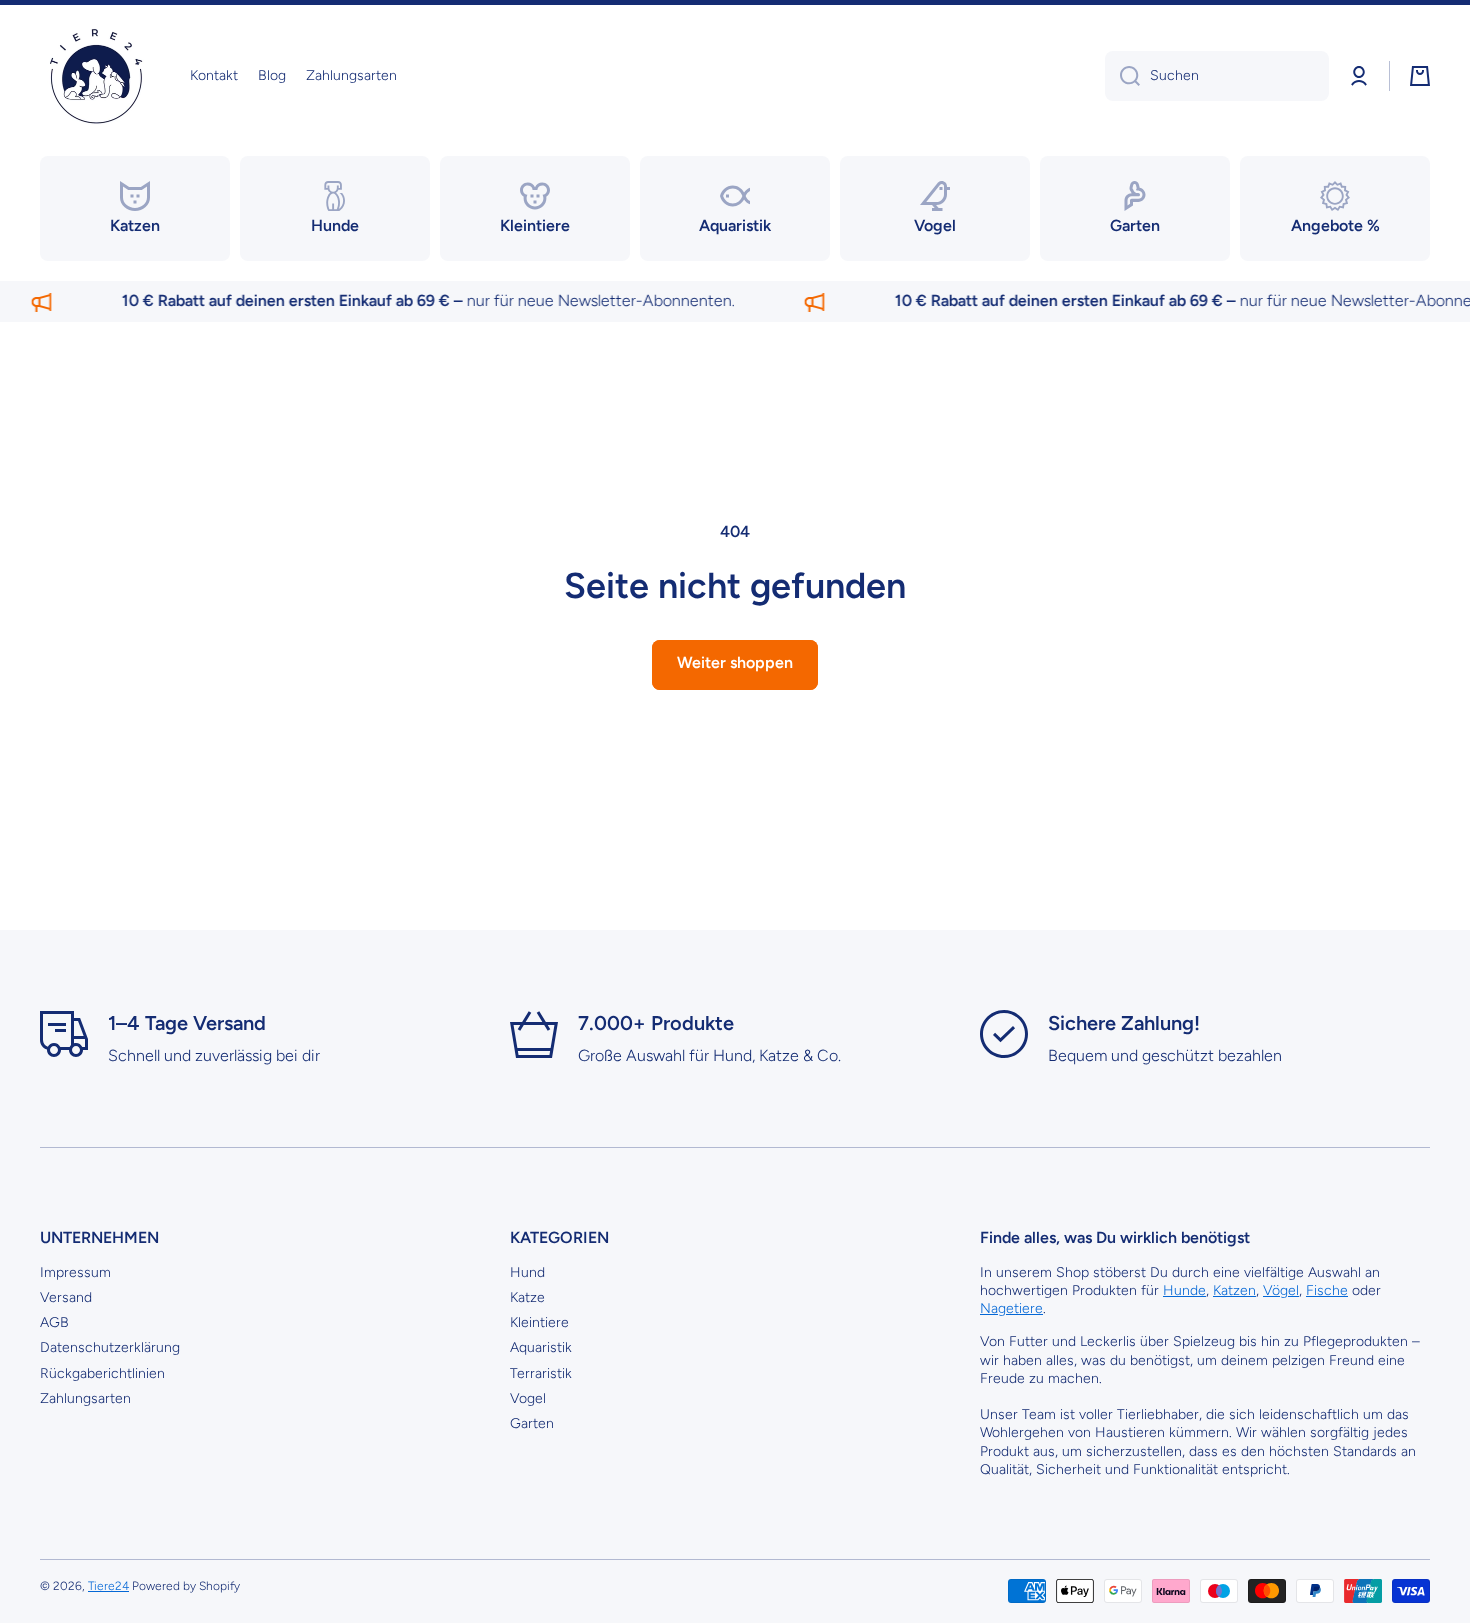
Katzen (1234, 1290)
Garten (532, 1423)
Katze (527, 1297)
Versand (66, 1297)
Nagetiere (1011, 1308)
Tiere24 (108, 1586)
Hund (527, 1272)
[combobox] (1217, 76)
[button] (1420, 76)
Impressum (75, 1272)
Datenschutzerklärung (110, 1347)
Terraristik (541, 1373)
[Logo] (95, 76)
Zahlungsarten (85, 1398)
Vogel (528, 1398)
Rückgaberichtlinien (102, 1373)
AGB (54, 1322)
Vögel (1281, 1290)
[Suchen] (1122, 76)
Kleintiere (539, 1322)
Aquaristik (541, 1347)
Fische (1327, 1290)
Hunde (1184, 1290)
